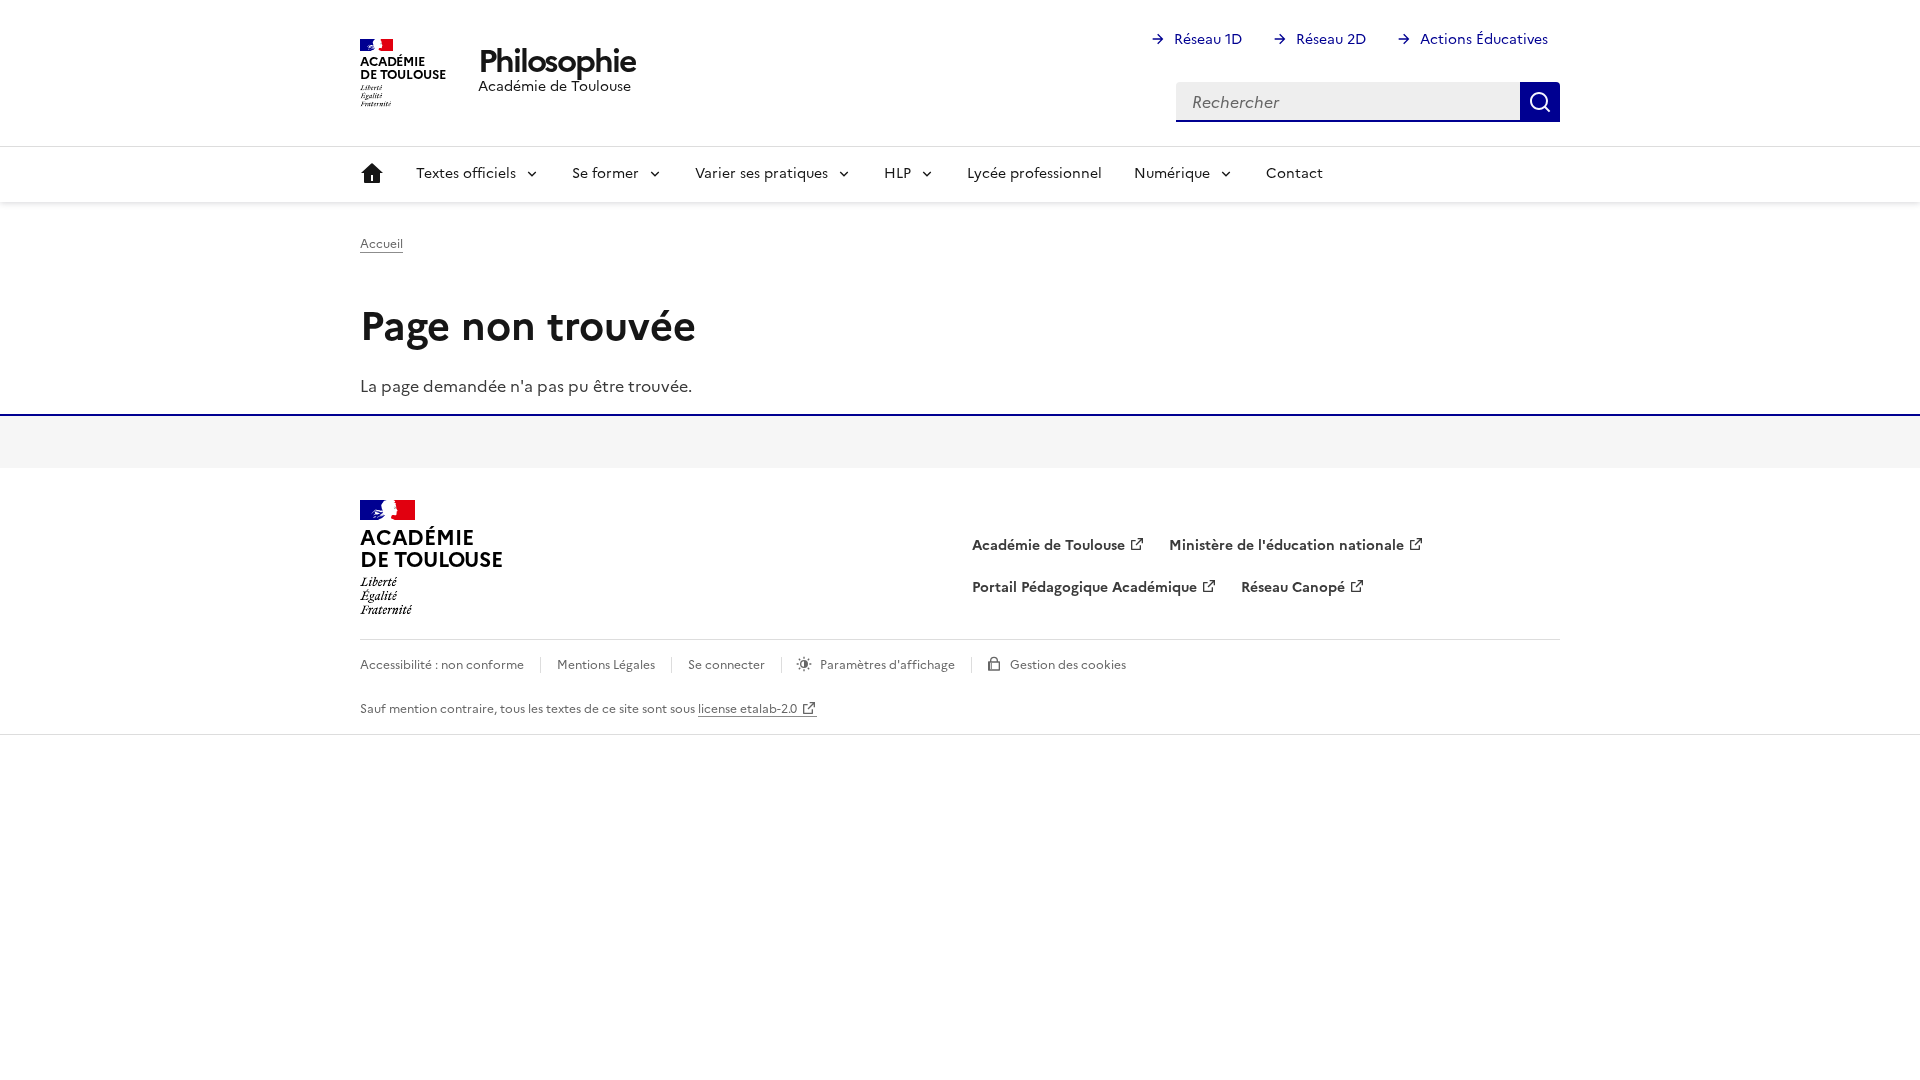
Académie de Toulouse (1048, 545)
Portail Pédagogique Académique (1084, 587)
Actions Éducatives (1484, 39)
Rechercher (1540, 102)
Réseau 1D (1208, 39)
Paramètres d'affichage (887, 665)
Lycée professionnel (1034, 173)
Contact (1294, 173)
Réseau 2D (1331, 39)
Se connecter (726, 665)
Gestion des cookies (1068, 665)
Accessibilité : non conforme (442, 665)
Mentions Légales (606, 665)
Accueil (372, 174)
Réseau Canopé (1293, 587)
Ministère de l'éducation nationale (1286, 545)
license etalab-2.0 (747, 709)
